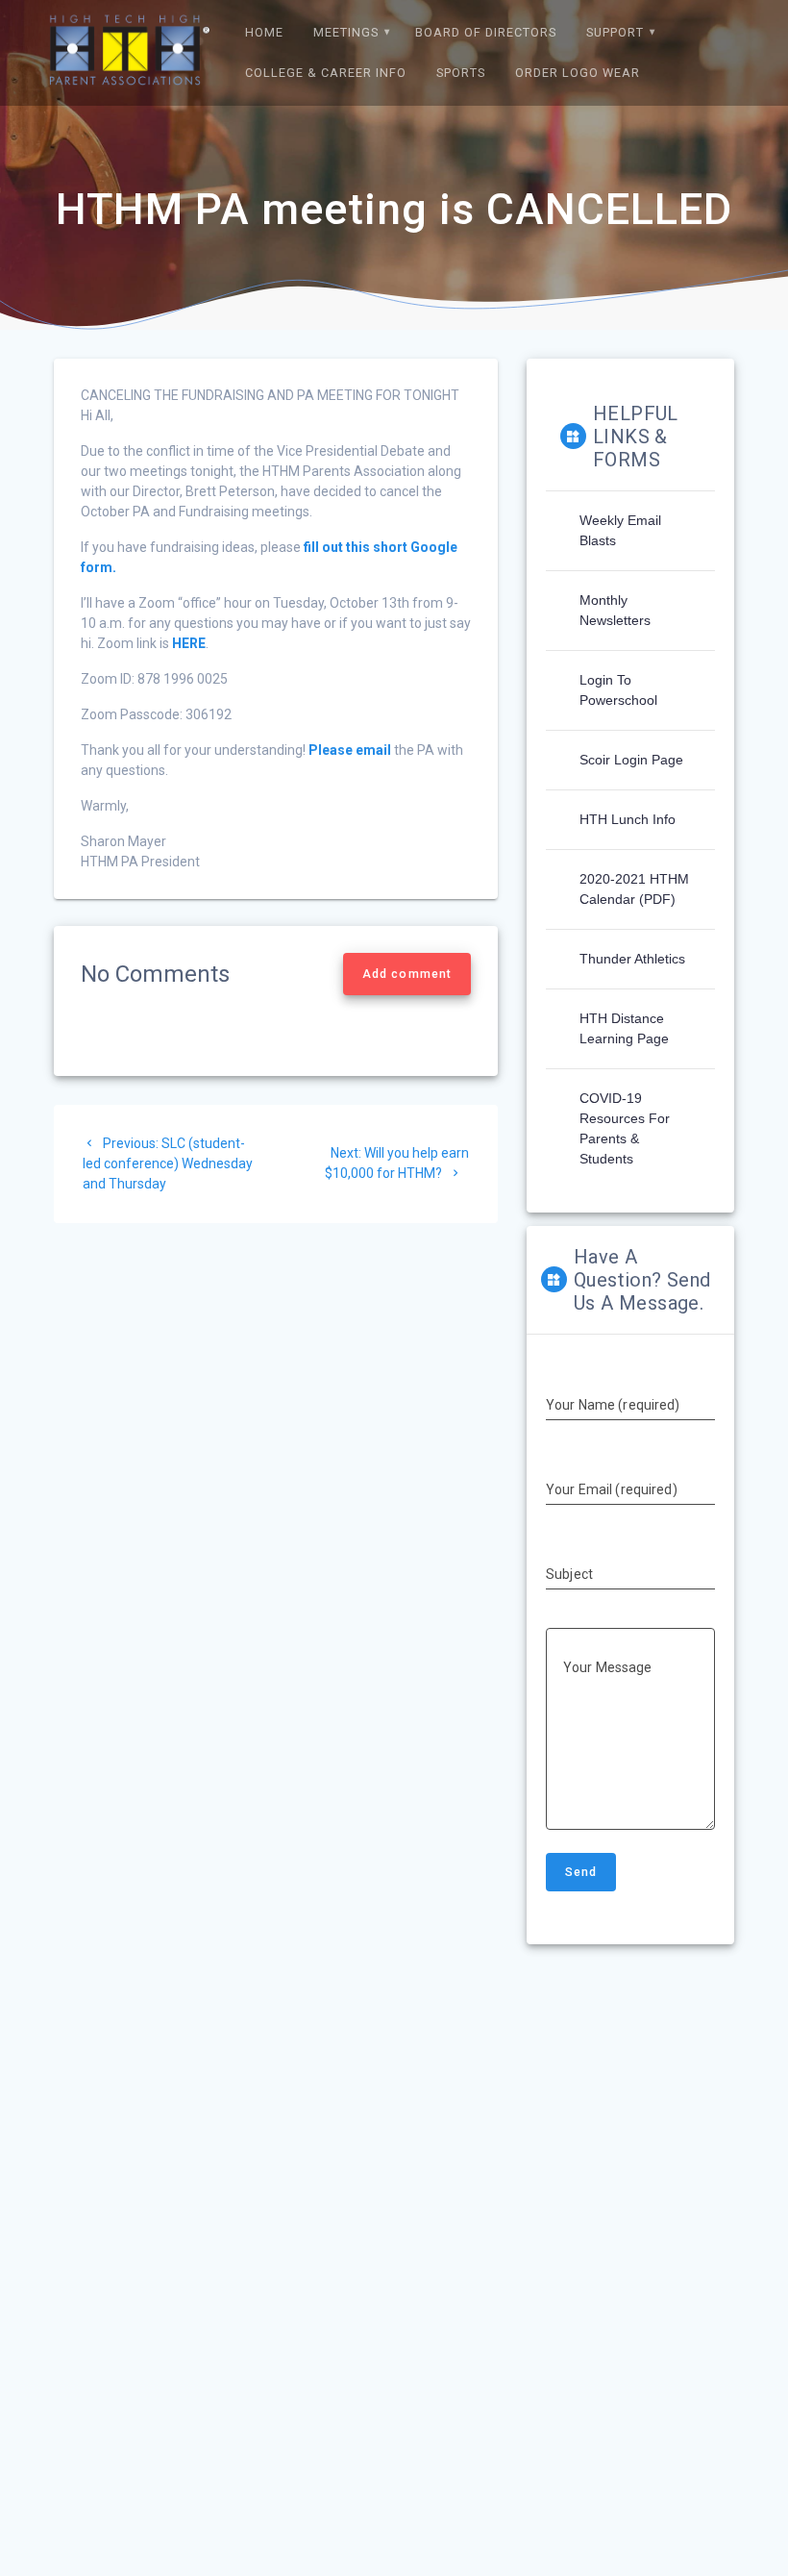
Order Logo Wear (578, 73)
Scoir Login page (631, 760)
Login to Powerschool (618, 690)
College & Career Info (326, 73)
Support (615, 32)
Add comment (407, 974)
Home (264, 32)
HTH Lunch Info (628, 819)
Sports (461, 73)
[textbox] (276, 396)
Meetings (346, 32)
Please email (350, 750)
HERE (189, 643)
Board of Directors (486, 32)
